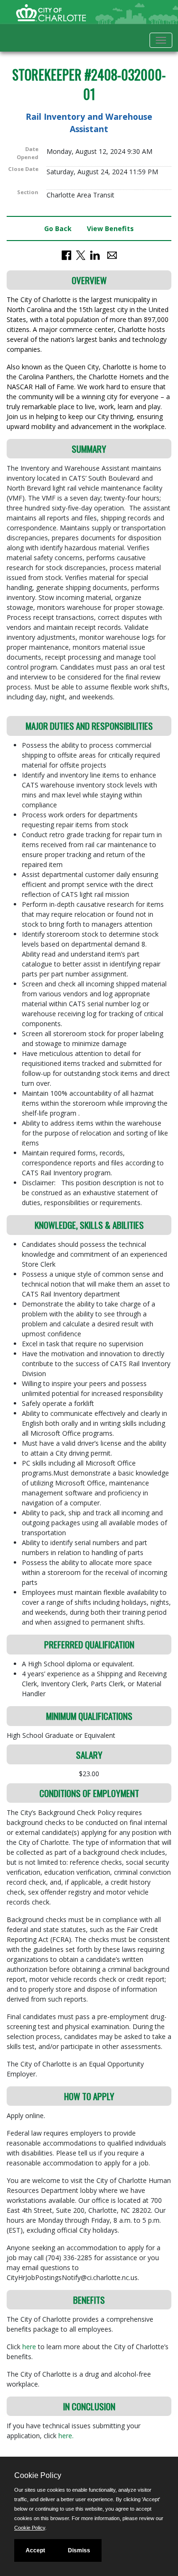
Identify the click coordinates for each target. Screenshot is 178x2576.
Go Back (58, 228)
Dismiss (79, 2550)
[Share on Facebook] (66, 254)
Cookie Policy (30, 2528)
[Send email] (112, 254)
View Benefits (110, 228)
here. (66, 2436)
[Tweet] (81, 254)
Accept (35, 2550)
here (30, 2347)
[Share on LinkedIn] (95, 254)
